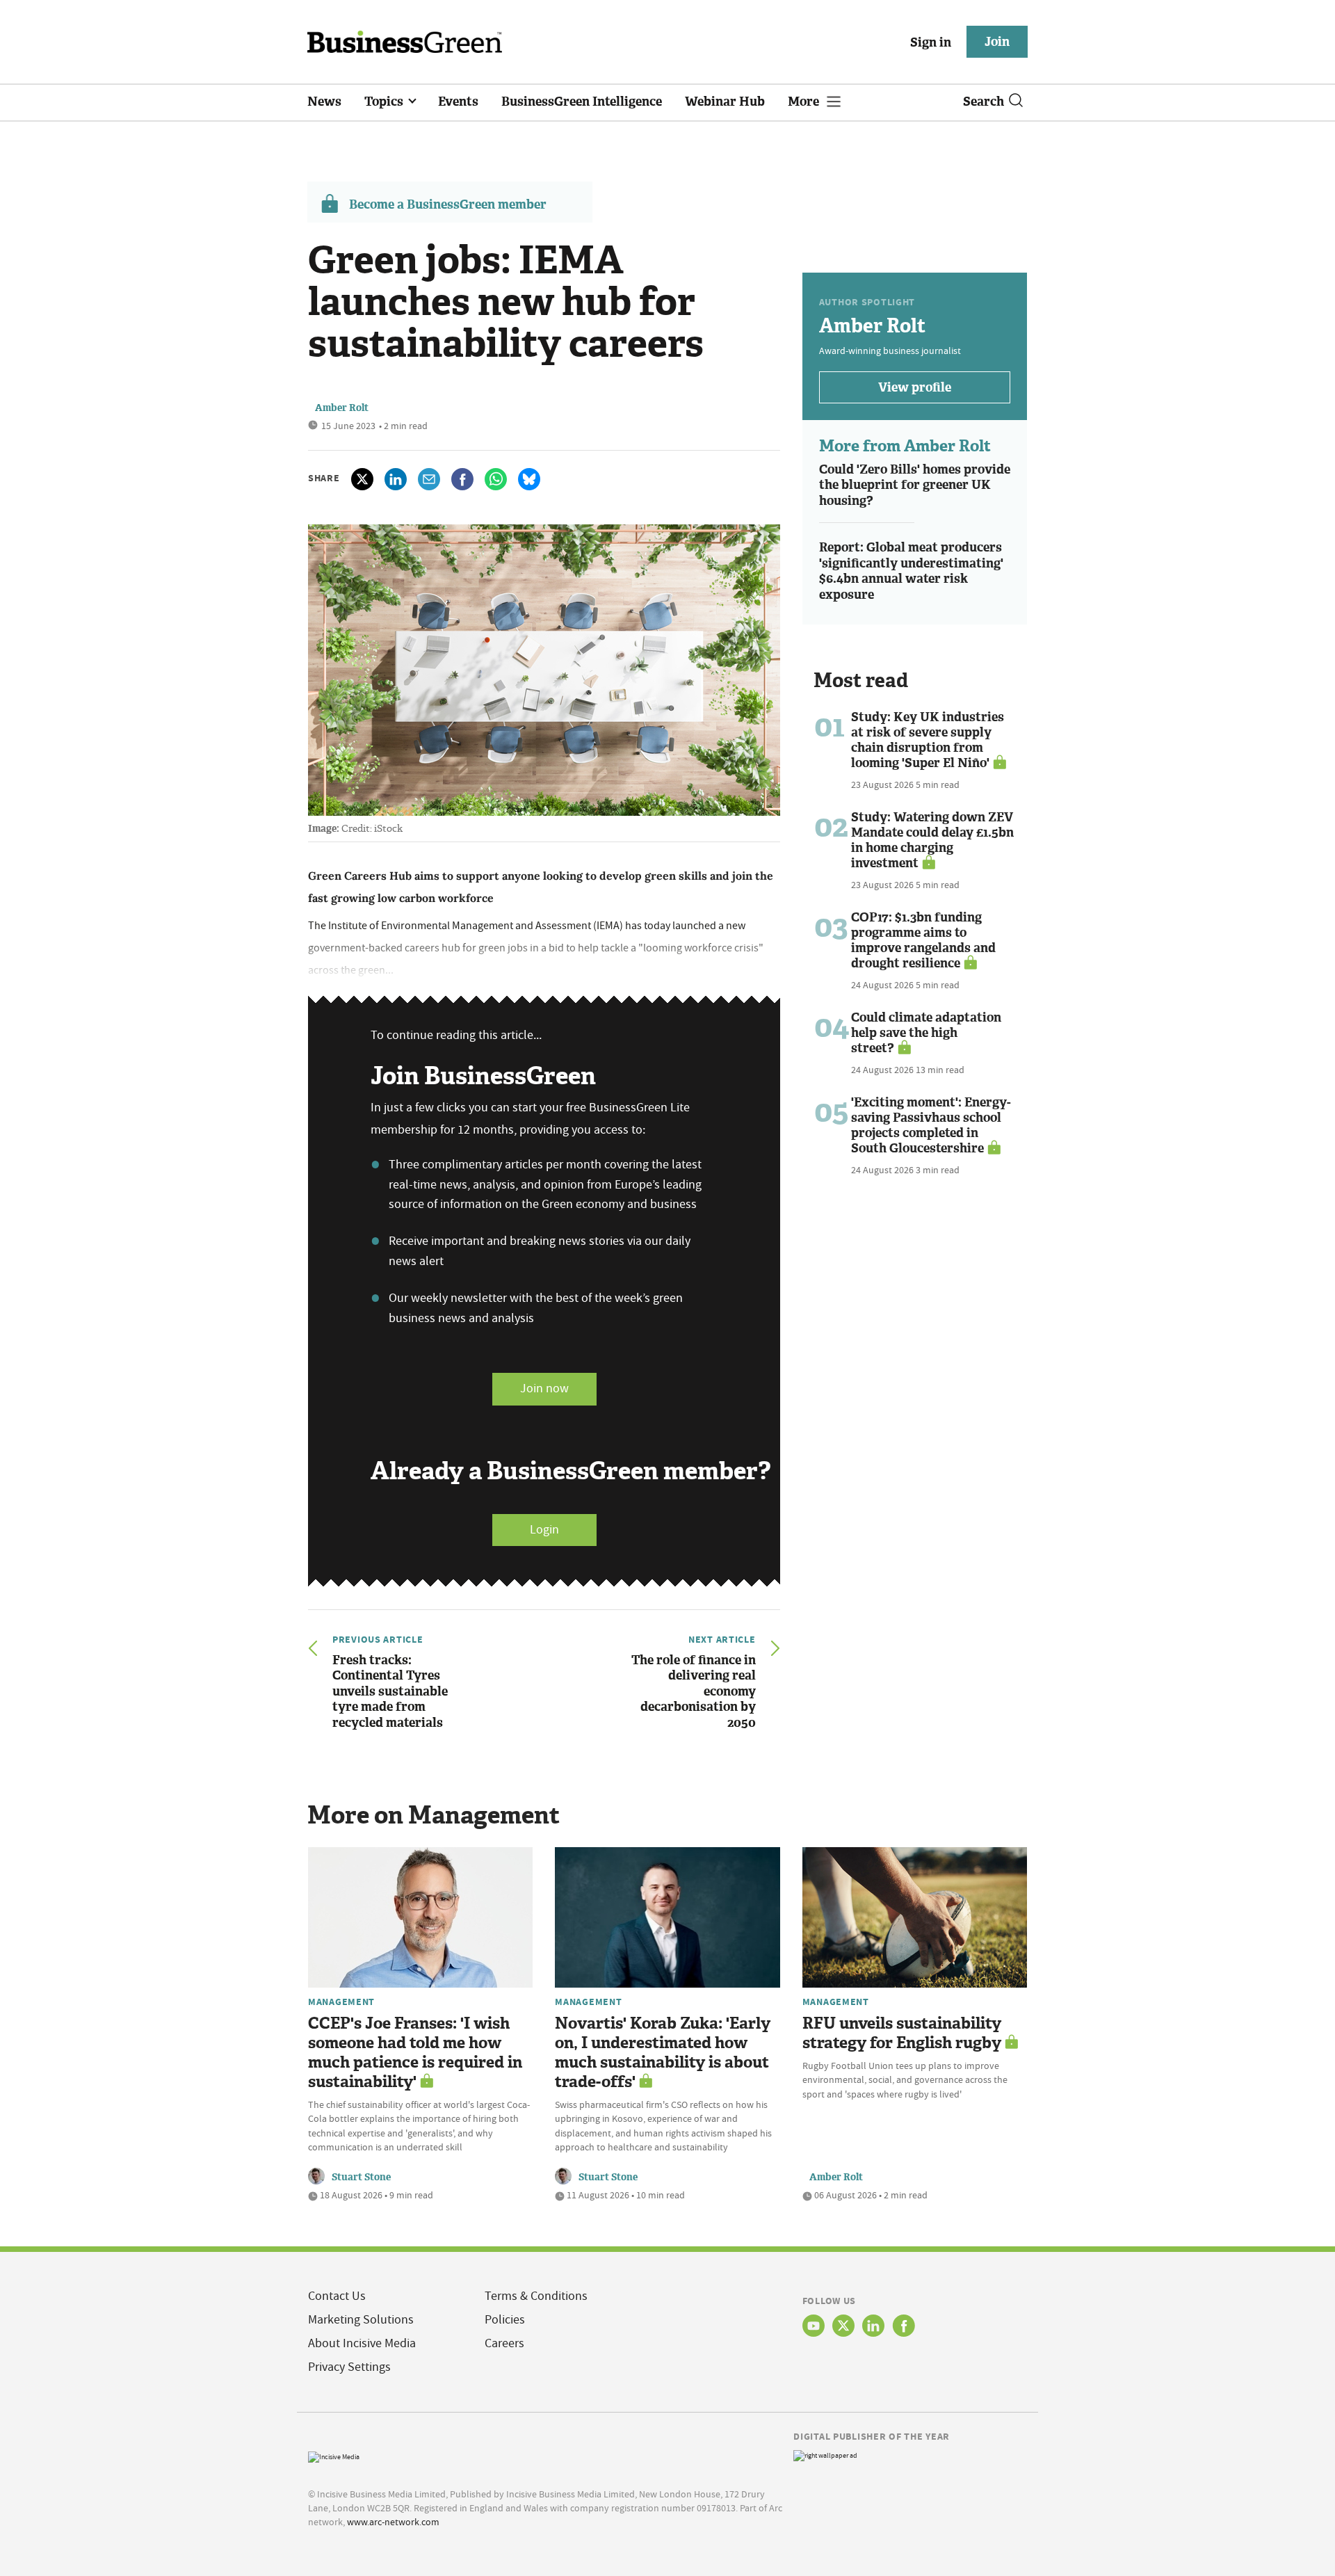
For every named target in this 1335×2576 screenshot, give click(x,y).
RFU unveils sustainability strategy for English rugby (902, 2033)
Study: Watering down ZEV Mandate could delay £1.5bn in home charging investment (932, 840)
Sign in (931, 42)
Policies (505, 2320)
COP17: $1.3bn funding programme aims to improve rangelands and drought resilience (923, 940)
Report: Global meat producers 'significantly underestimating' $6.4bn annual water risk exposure (911, 571)
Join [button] (997, 42)
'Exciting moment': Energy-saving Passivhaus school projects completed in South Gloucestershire (931, 1125)
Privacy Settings (349, 2367)
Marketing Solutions (361, 2320)
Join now (544, 1388)
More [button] (805, 102)
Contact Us (337, 2296)
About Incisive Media (362, 2343)
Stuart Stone (361, 2177)
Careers (504, 2343)
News (324, 102)
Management (341, 2002)
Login (544, 1530)
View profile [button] (915, 387)
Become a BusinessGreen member (448, 204)
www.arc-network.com (393, 2522)
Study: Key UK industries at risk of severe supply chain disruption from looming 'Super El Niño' (928, 740)
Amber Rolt (342, 408)
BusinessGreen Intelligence (582, 102)
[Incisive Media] (334, 2455)
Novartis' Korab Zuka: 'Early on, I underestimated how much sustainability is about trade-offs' (663, 2053)
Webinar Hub (725, 102)
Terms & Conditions (536, 2296)
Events (458, 102)
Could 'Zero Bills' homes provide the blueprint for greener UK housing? (915, 485)
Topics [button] (385, 102)
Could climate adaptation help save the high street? (926, 1033)
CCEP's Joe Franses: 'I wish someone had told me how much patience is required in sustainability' (415, 2053)
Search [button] (984, 102)
